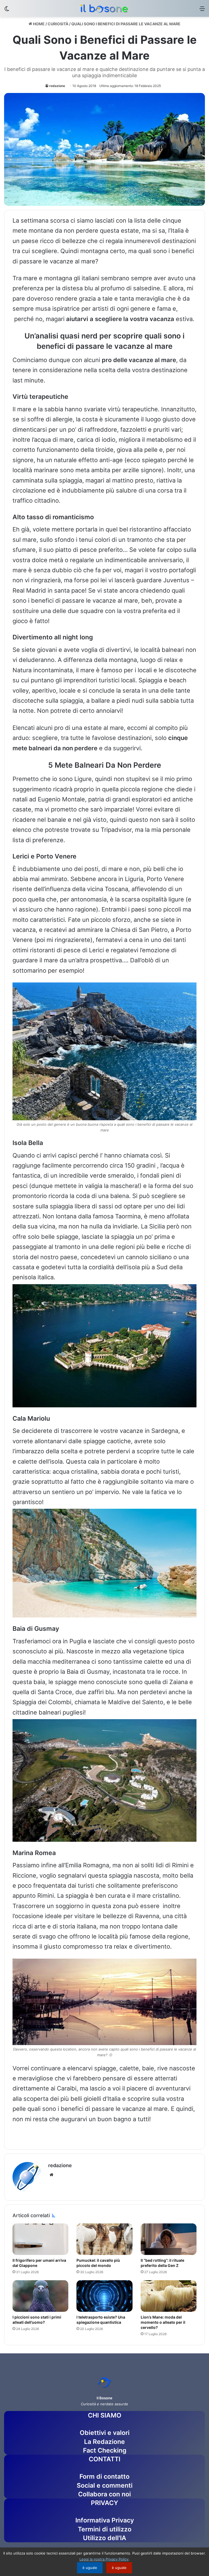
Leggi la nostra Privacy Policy (104, 2559)
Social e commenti (105, 2485)
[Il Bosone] (104, 8)
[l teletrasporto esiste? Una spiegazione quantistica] (104, 2296)
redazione (57, 86)
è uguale (90, 2568)
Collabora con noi (104, 2494)
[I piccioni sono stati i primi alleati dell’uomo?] (40, 2296)
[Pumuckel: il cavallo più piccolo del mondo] (104, 2239)
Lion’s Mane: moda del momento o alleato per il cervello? (163, 2322)
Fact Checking (105, 2450)
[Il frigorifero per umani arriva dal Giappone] (40, 2239)
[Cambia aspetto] (7, 10)
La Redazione (104, 2442)
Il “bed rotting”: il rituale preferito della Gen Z (162, 2263)
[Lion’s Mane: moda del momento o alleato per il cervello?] (169, 2296)
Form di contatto (104, 2477)
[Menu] (202, 10)
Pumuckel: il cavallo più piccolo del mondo (98, 2263)
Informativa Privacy (105, 2520)
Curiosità (58, 24)
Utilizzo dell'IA (105, 2538)
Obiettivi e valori (105, 2433)
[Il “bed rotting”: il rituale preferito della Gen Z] (169, 2239)
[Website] (51, 2175)
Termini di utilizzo (105, 2529)
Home (38, 24)
